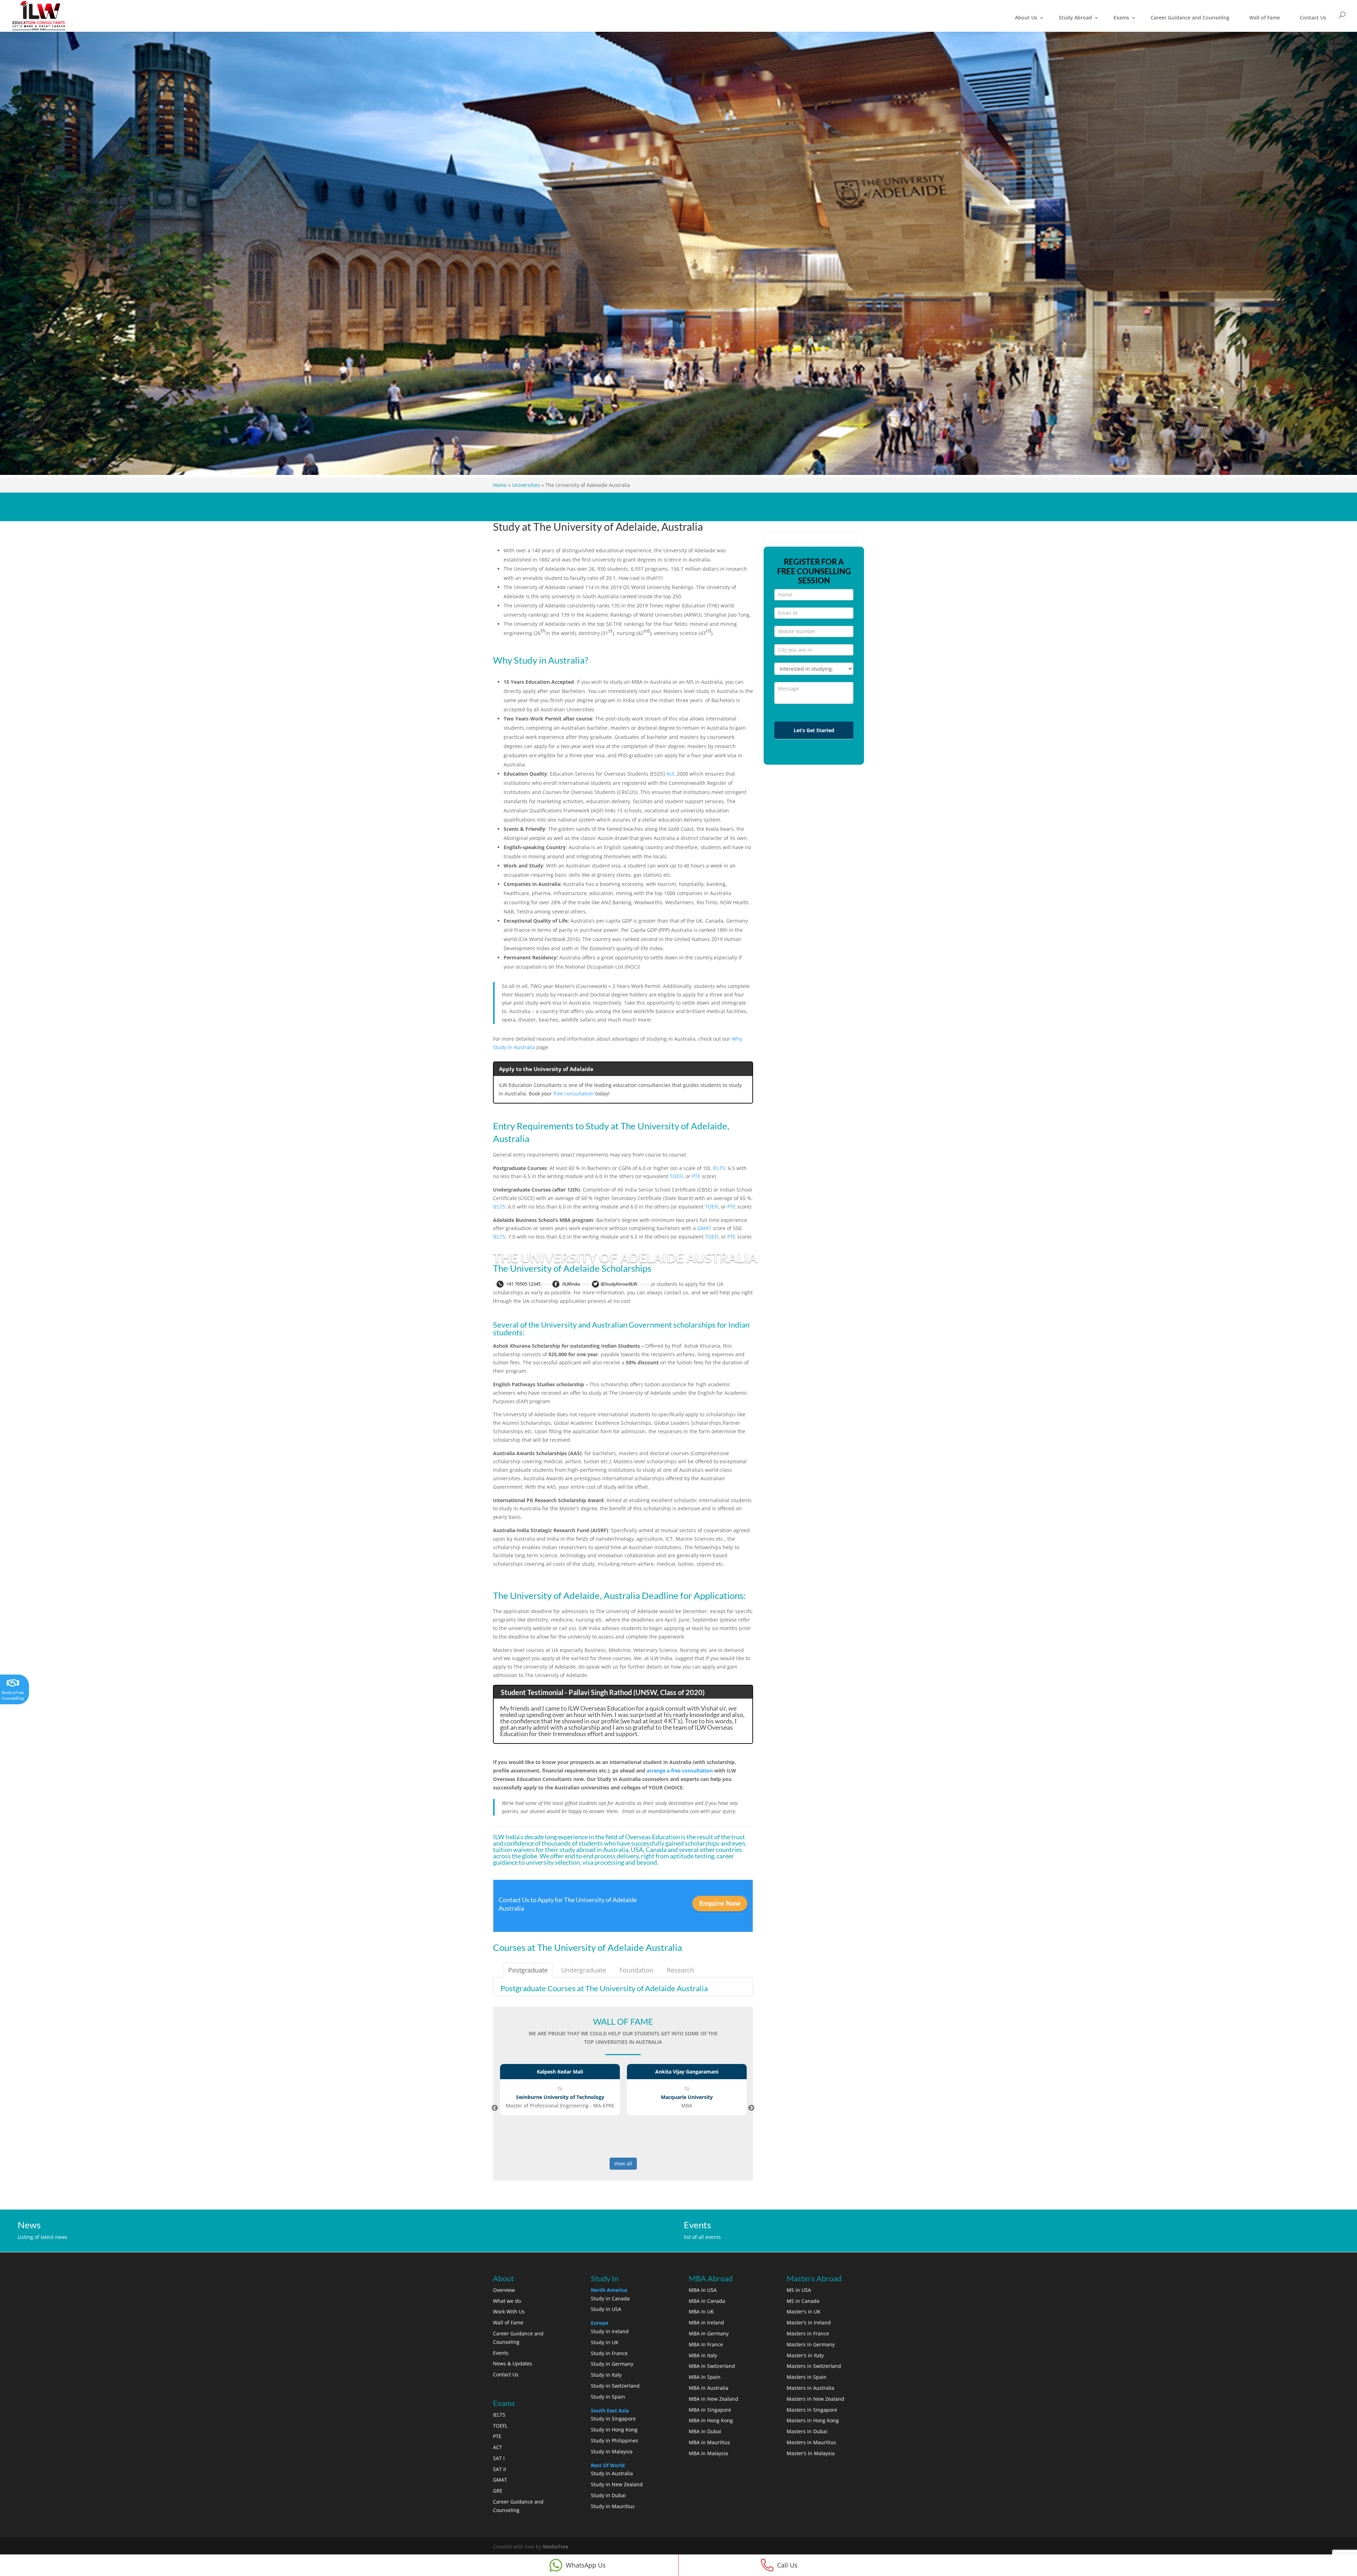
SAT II (500, 2469)
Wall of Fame (1265, 17)
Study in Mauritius (613, 2506)
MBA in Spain (705, 2377)
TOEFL (677, 1176)
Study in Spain (608, 2397)
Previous (495, 2108)
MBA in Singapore (710, 2410)
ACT (498, 2447)
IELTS (719, 1168)
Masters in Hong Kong (813, 2420)
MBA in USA (703, 2290)
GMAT (704, 1228)
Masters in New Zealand (815, 2399)
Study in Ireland (610, 2331)
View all (623, 2163)
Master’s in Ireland (809, 2322)
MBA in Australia (709, 2388)
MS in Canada (803, 2301)
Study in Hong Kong (614, 2430)
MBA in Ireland (706, 2322)
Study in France (609, 2353)
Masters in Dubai (807, 2431)
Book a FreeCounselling (13, 1695)
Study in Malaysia (612, 2451)
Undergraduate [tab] (584, 1970)
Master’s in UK (804, 2312)
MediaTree (556, 2546)
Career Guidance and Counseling (1190, 17)
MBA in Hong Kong (711, 2420)
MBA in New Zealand (713, 2399)
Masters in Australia (810, 2388)
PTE (696, 1176)
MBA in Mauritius (709, 2442)
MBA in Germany (709, 2333)
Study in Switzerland (615, 2386)
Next (751, 2108)
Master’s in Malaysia (811, 2453)
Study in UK (605, 2342)
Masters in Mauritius (811, 2442)
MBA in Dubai (705, 2431)
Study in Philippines (615, 2440)
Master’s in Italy (805, 2355)
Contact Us (1313, 17)
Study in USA (606, 2309)
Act (670, 774)
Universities (526, 485)
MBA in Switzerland (712, 2366)
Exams (1121, 17)
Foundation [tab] (636, 1970)
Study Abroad (1075, 17)
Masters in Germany (811, 2344)
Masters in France (808, 2333)
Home (500, 485)
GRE (498, 2491)
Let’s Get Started (814, 730)
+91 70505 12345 (523, 1284)
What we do (507, 2301)
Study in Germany (612, 2364)
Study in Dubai (608, 2495)
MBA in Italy (703, 2355)
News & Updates (513, 2363)
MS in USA (799, 2290)
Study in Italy (606, 2375)
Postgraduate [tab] (528, 1970)
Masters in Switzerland (814, 2366)
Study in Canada (610, 2298)
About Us (1026, 17)
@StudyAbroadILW (619, 1284)
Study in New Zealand (617, 2484)
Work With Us (509, 2312)
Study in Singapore (613, 2419)
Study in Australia (612, 2473)
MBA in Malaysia (708, 2453)
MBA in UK (701, 2312)
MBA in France (706, 2344)
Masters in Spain (807, 2377)
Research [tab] (680, 1970)
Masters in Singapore (812, 2410)
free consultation (574, 1093)
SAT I (499, 2458)
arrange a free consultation (680, 1771)
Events (501, 2353)
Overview (504, 2290)
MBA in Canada (707, 2301)
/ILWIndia (571, 1284)
